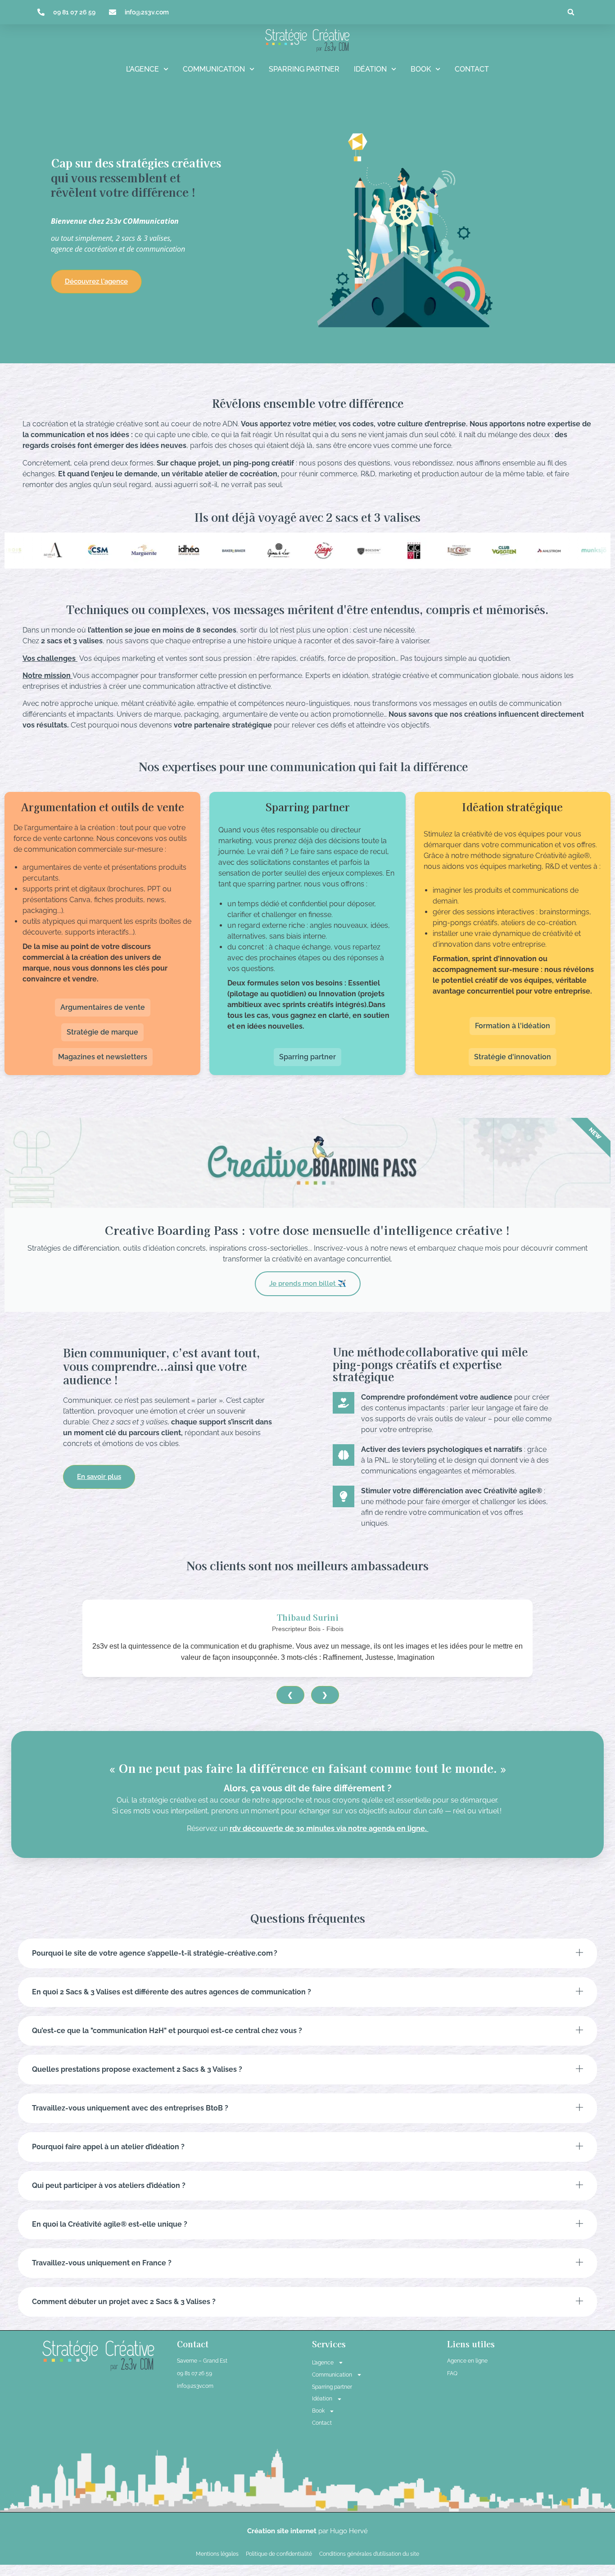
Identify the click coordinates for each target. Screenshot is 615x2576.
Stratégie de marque (102, 1032)
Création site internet (283, 2531)
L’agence (142, 69)
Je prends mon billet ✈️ (308, 1283)
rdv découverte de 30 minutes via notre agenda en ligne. (329, 1828)
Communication (214, 69)
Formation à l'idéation (513, 1026)
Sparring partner (304, 69)
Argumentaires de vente (103, 1007)
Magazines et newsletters (103, 1057)
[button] (571, 12)
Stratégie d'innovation (513, 1057)
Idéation (370, 69)
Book (421, 69)
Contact (472, 69)
